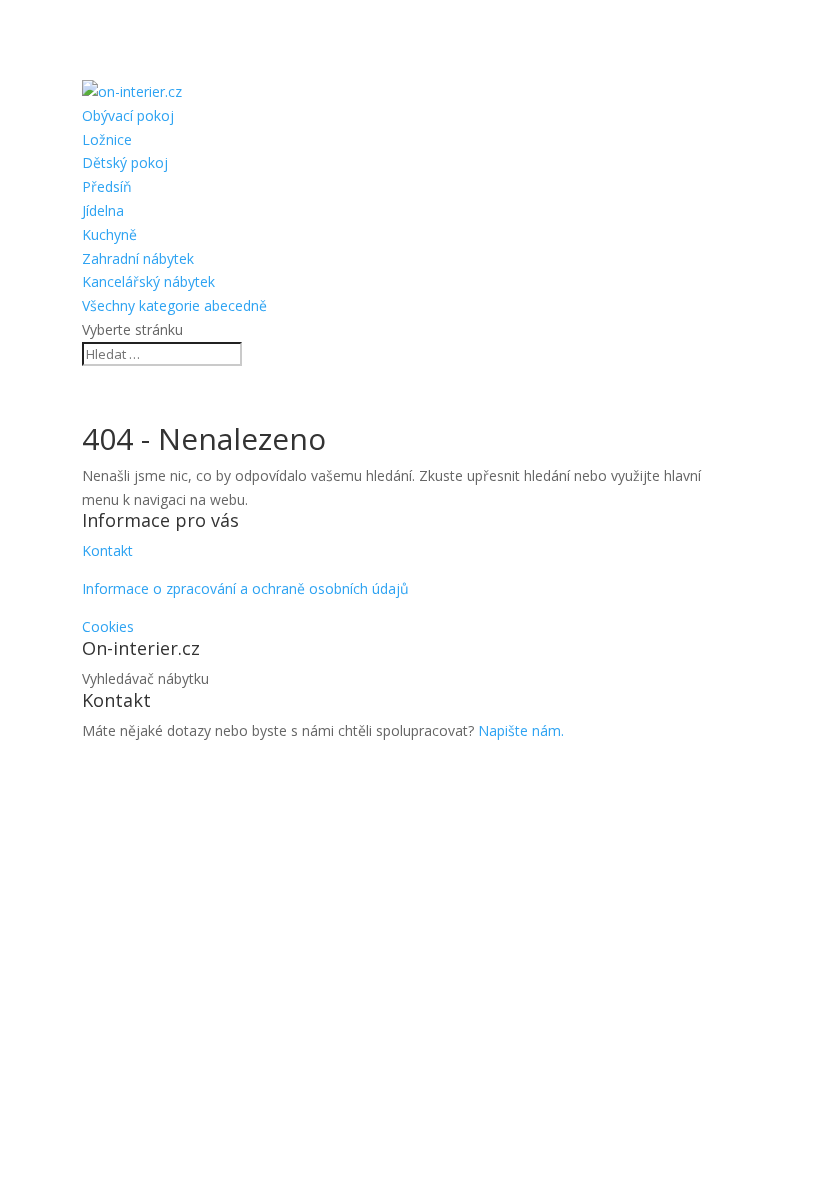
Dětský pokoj (125, 162)
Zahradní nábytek (138, 258)
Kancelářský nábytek (148, 281)
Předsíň (107, 186)
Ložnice (107, 139)
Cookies (108, 626)
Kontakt (107, 550)
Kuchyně (109, 234)
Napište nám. (521, 730)
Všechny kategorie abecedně (174, 305)
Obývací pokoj (128, 115)
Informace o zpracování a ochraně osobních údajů (245, 588)
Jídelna (103, 210)
